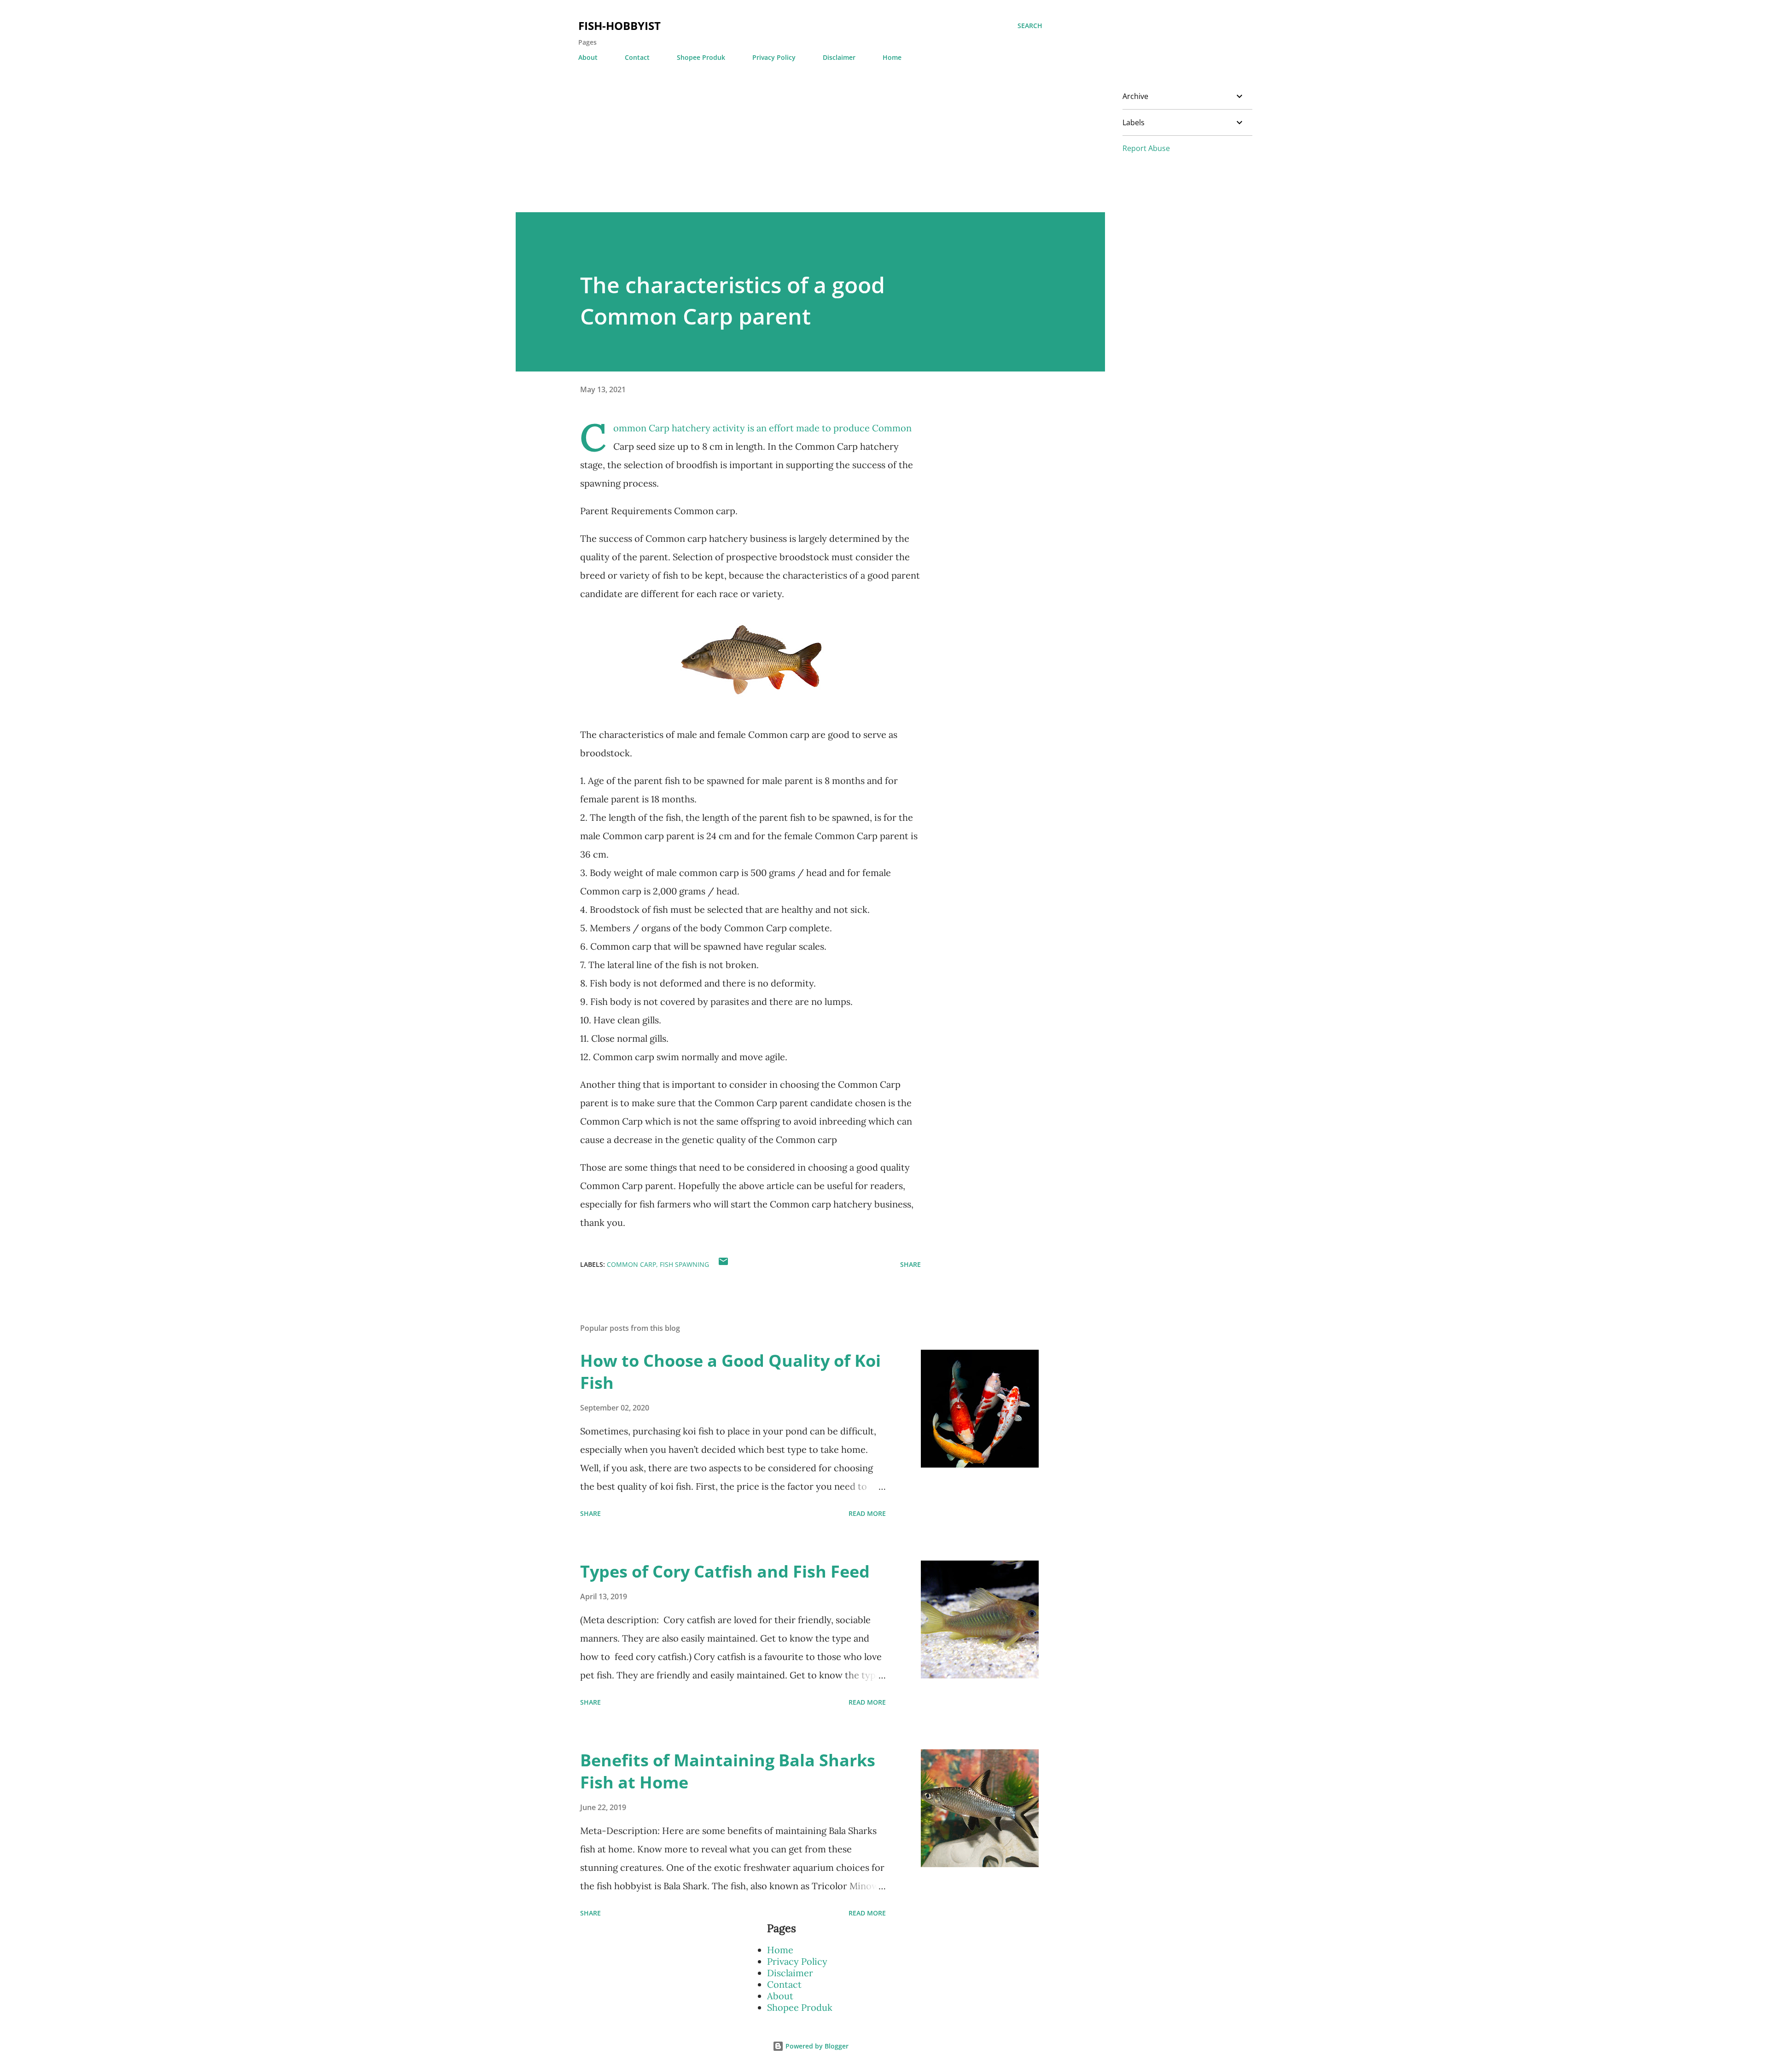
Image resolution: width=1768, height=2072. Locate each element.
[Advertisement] (792, 148)
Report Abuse (1146, 148)
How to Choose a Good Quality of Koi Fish (730, 1372)
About (588, 57)
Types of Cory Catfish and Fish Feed (725, 1571)
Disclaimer (839, 57)
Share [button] (910, 1264)
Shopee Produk (701, 57)
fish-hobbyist (619, 26)
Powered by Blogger (816, 2046)
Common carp (631, 1264)
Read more (867, 1513)
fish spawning (684, 1264)
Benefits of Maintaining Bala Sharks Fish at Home (728, 1771)
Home (892, 57)
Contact (637, 57)
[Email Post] (723, 1264)
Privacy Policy (774, 57)
